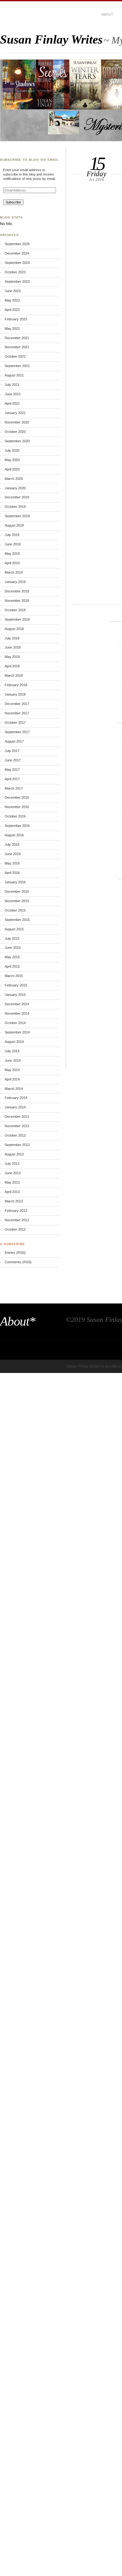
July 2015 (12, 938)
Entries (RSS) (15, 1253)
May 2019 (12, 554)
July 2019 (12, 535)
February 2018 (16, 685)
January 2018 (15, 694)
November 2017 (17, 713)
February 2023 (16, 319)
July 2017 (12, 751)
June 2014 (13, 1060)
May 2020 (12, 460)
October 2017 (15, 723)
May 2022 (12, 329)
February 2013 (16, 1211)
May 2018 (12, 657)
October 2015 (15, 910)
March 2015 (14, 976)
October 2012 (15, 1229)
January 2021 (15, 413)
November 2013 (17, 1126)
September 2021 (17, 366)
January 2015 (15, 995)
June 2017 (13, 760)
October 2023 (15, 272)
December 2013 (17, 1117)
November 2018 (17, 601)
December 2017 (17, 704)
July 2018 (12, 638)
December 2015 (17, 891)
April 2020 (12, 469)
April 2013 (12, 1192)
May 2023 (12, 300)
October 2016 (15, 816)
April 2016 (12, 873)
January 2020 (15, 488)
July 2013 (12, 1164)
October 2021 (15, 356)
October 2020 (15, 432)
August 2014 (14, 1042)
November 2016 (17, 807)
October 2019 (15, 507)
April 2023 (12, 310)
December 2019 (17, 497)
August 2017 (14, 741)
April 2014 (12, 1079)
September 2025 (17, 244)
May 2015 (12, 957)
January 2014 (15, 1107)
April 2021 (12, 403)
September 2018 (17, 619)
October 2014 (15, 1023)
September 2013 (17, 1145)
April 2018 (12, 666)
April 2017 (12, 779)
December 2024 (17, 253)
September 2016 (17, 826)
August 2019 (14, 525)
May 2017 (12, 770)
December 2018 (17, 591)
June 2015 (13, 948)
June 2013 (13, 1173)
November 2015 (17, 901)
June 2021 (13, 394)
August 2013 (14, 1154)
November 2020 (17, 422)
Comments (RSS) (18, 1262)
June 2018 (13, 647)
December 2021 (17, 338)
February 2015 (16, 985)
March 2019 (14, 572)
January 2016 (15, 882)
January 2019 (15, 582)
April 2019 (12, 563)
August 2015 (14, 929)
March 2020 (14, 479)
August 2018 (14, 629)
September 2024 (17, 263)
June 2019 (13, 544)
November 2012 (17, 1220)
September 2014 (17, 1032)
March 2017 (14, 788)
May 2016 (12, 863)
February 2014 (16, 1098)
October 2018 (15, 610)
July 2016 (12, 844)
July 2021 (12, 385)
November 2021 (17, 347)
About (107, 14)
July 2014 (12, 1051)
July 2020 (12, 450)
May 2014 (12, 1070)
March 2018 (14, 676)
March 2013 (14, 1201)
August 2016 (14, 835)
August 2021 (14, 375)
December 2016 (17, 797)
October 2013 (15, 1135)
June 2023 (13, 291)
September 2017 (17, 732)
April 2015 (12, 966)
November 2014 (17, 1013)
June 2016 (13, 854)
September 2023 (17, 281)
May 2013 (12, 1182)
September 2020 (17, 441)
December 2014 (17, 1004)
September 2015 (17, 920)
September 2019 (17, 516)
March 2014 (14, 1089)
